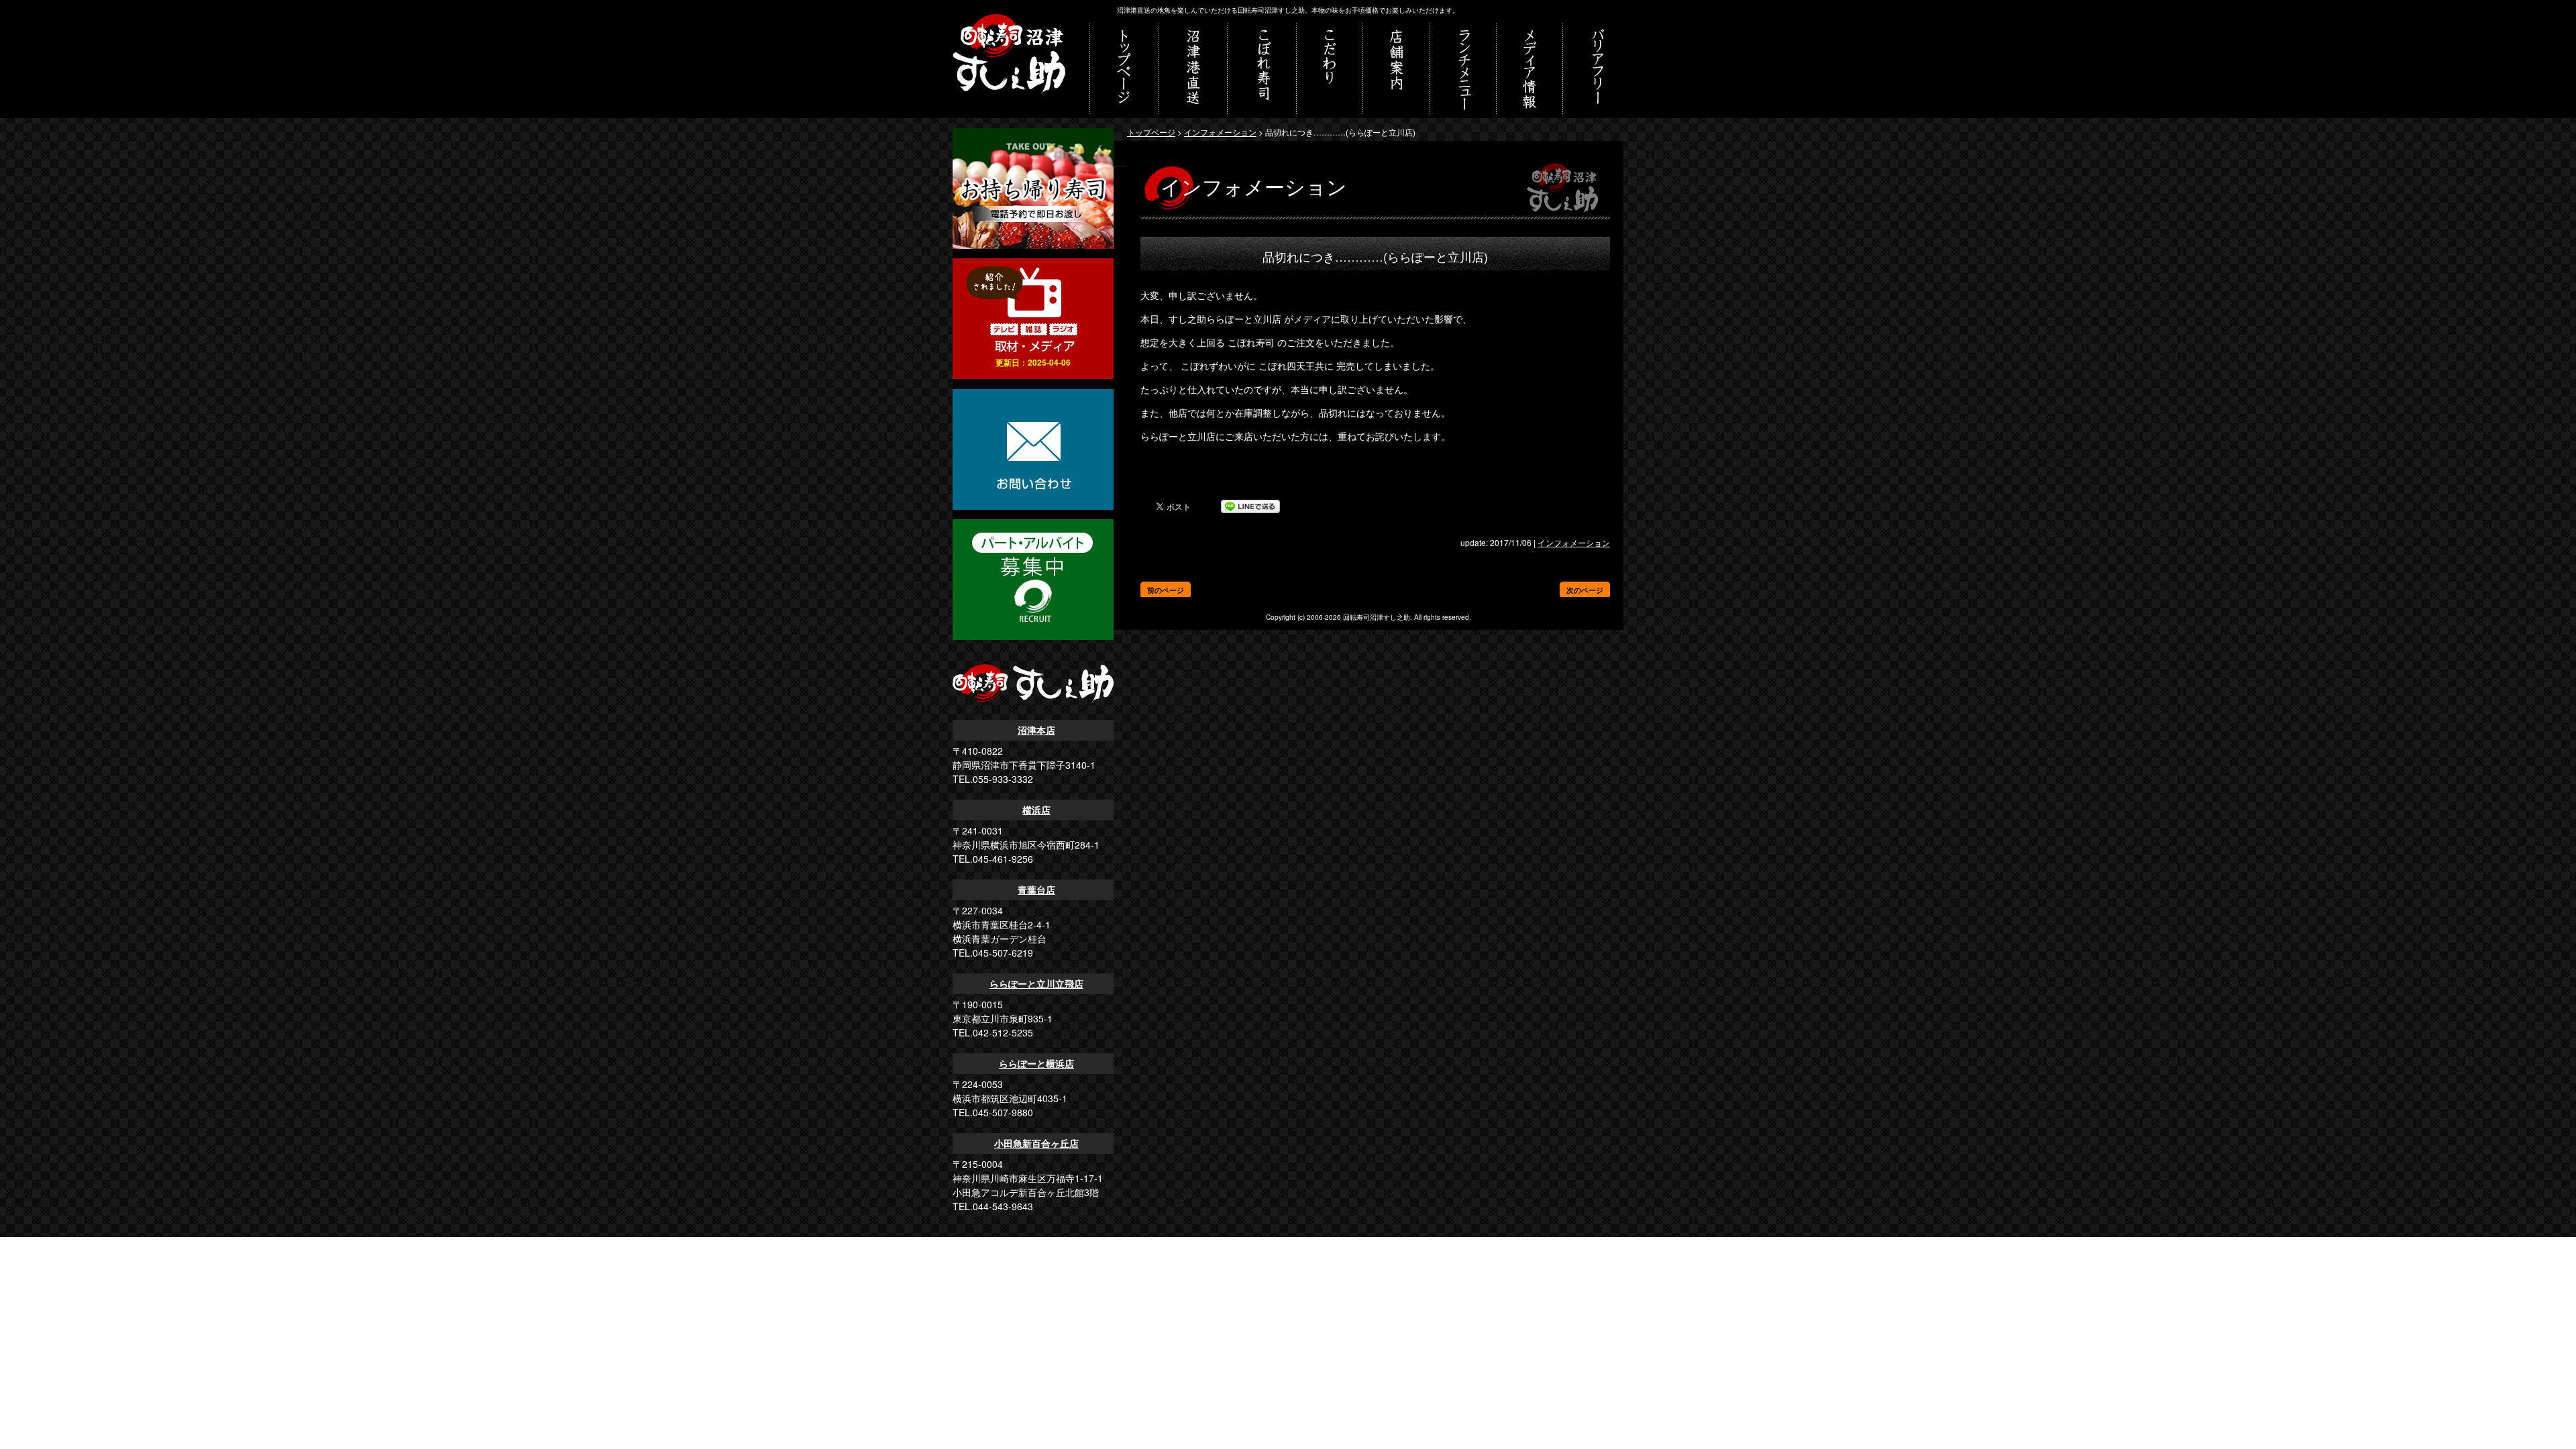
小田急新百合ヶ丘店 (1036, 1143)
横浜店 (1036, 810)
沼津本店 (1036, 730)
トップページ (1151, 132)
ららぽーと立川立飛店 (1036, 983)
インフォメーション (1220, 132)
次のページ (1585, 590)
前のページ (1166, 590)
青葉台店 (1036, 890)
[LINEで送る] (1250, 506)
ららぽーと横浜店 (1036, 1063)
